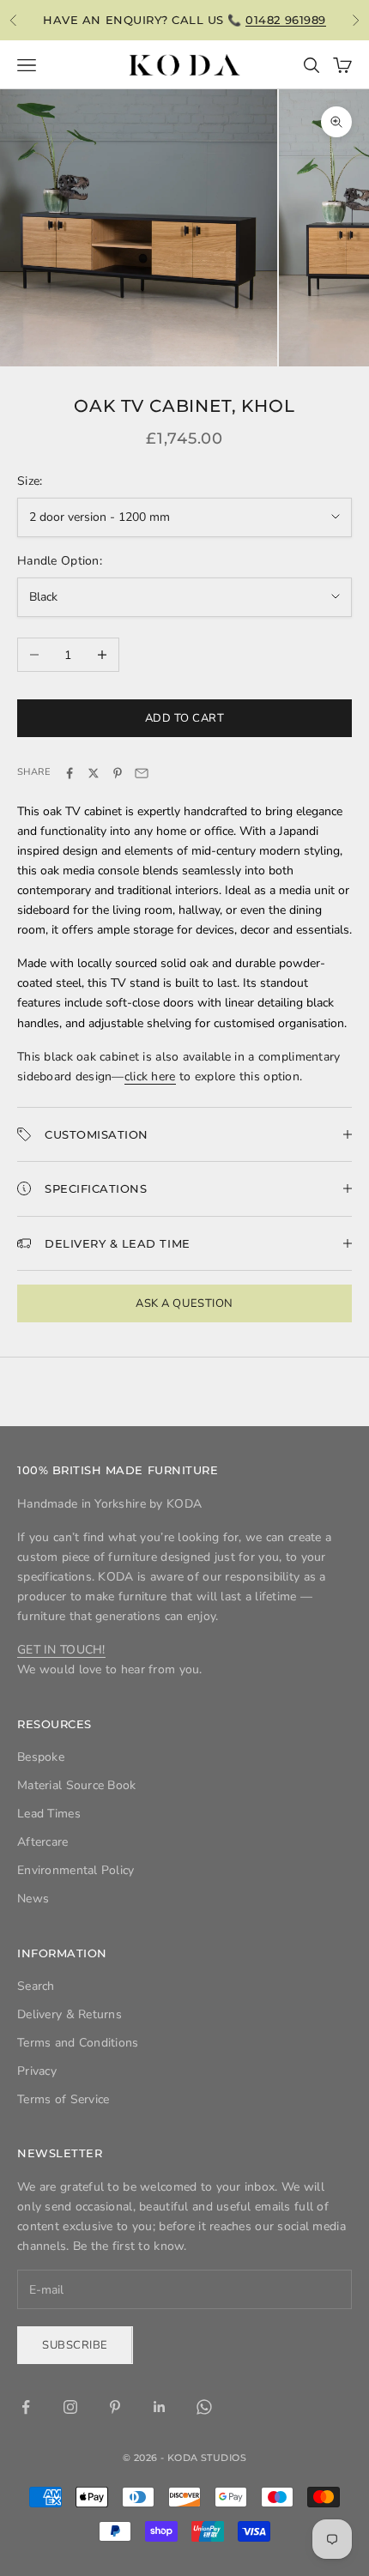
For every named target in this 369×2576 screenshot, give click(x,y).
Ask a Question (184, 1303)
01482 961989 (285, 20)
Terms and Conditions (78, 2043)
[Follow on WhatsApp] (204, 2407)
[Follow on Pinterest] (115, 2407)
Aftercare (43, 1842)
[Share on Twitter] (94, 773)
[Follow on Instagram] (70, 2407)
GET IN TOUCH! (61, 1650)
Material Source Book (77, 1785)
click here (150, 1076)
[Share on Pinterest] (118, 773)
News (33, 1899)
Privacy (37, 2071)
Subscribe (75, 2345)
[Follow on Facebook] (26, 2407)
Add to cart (185, 718)
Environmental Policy (76, 1870)
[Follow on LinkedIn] (160, 2407)
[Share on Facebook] (70, 773)
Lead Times (49, 1814)
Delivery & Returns (70, 2014)
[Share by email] (142, 773)
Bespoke (41, 1757)
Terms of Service (63, 2099)
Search (36, 1986)
